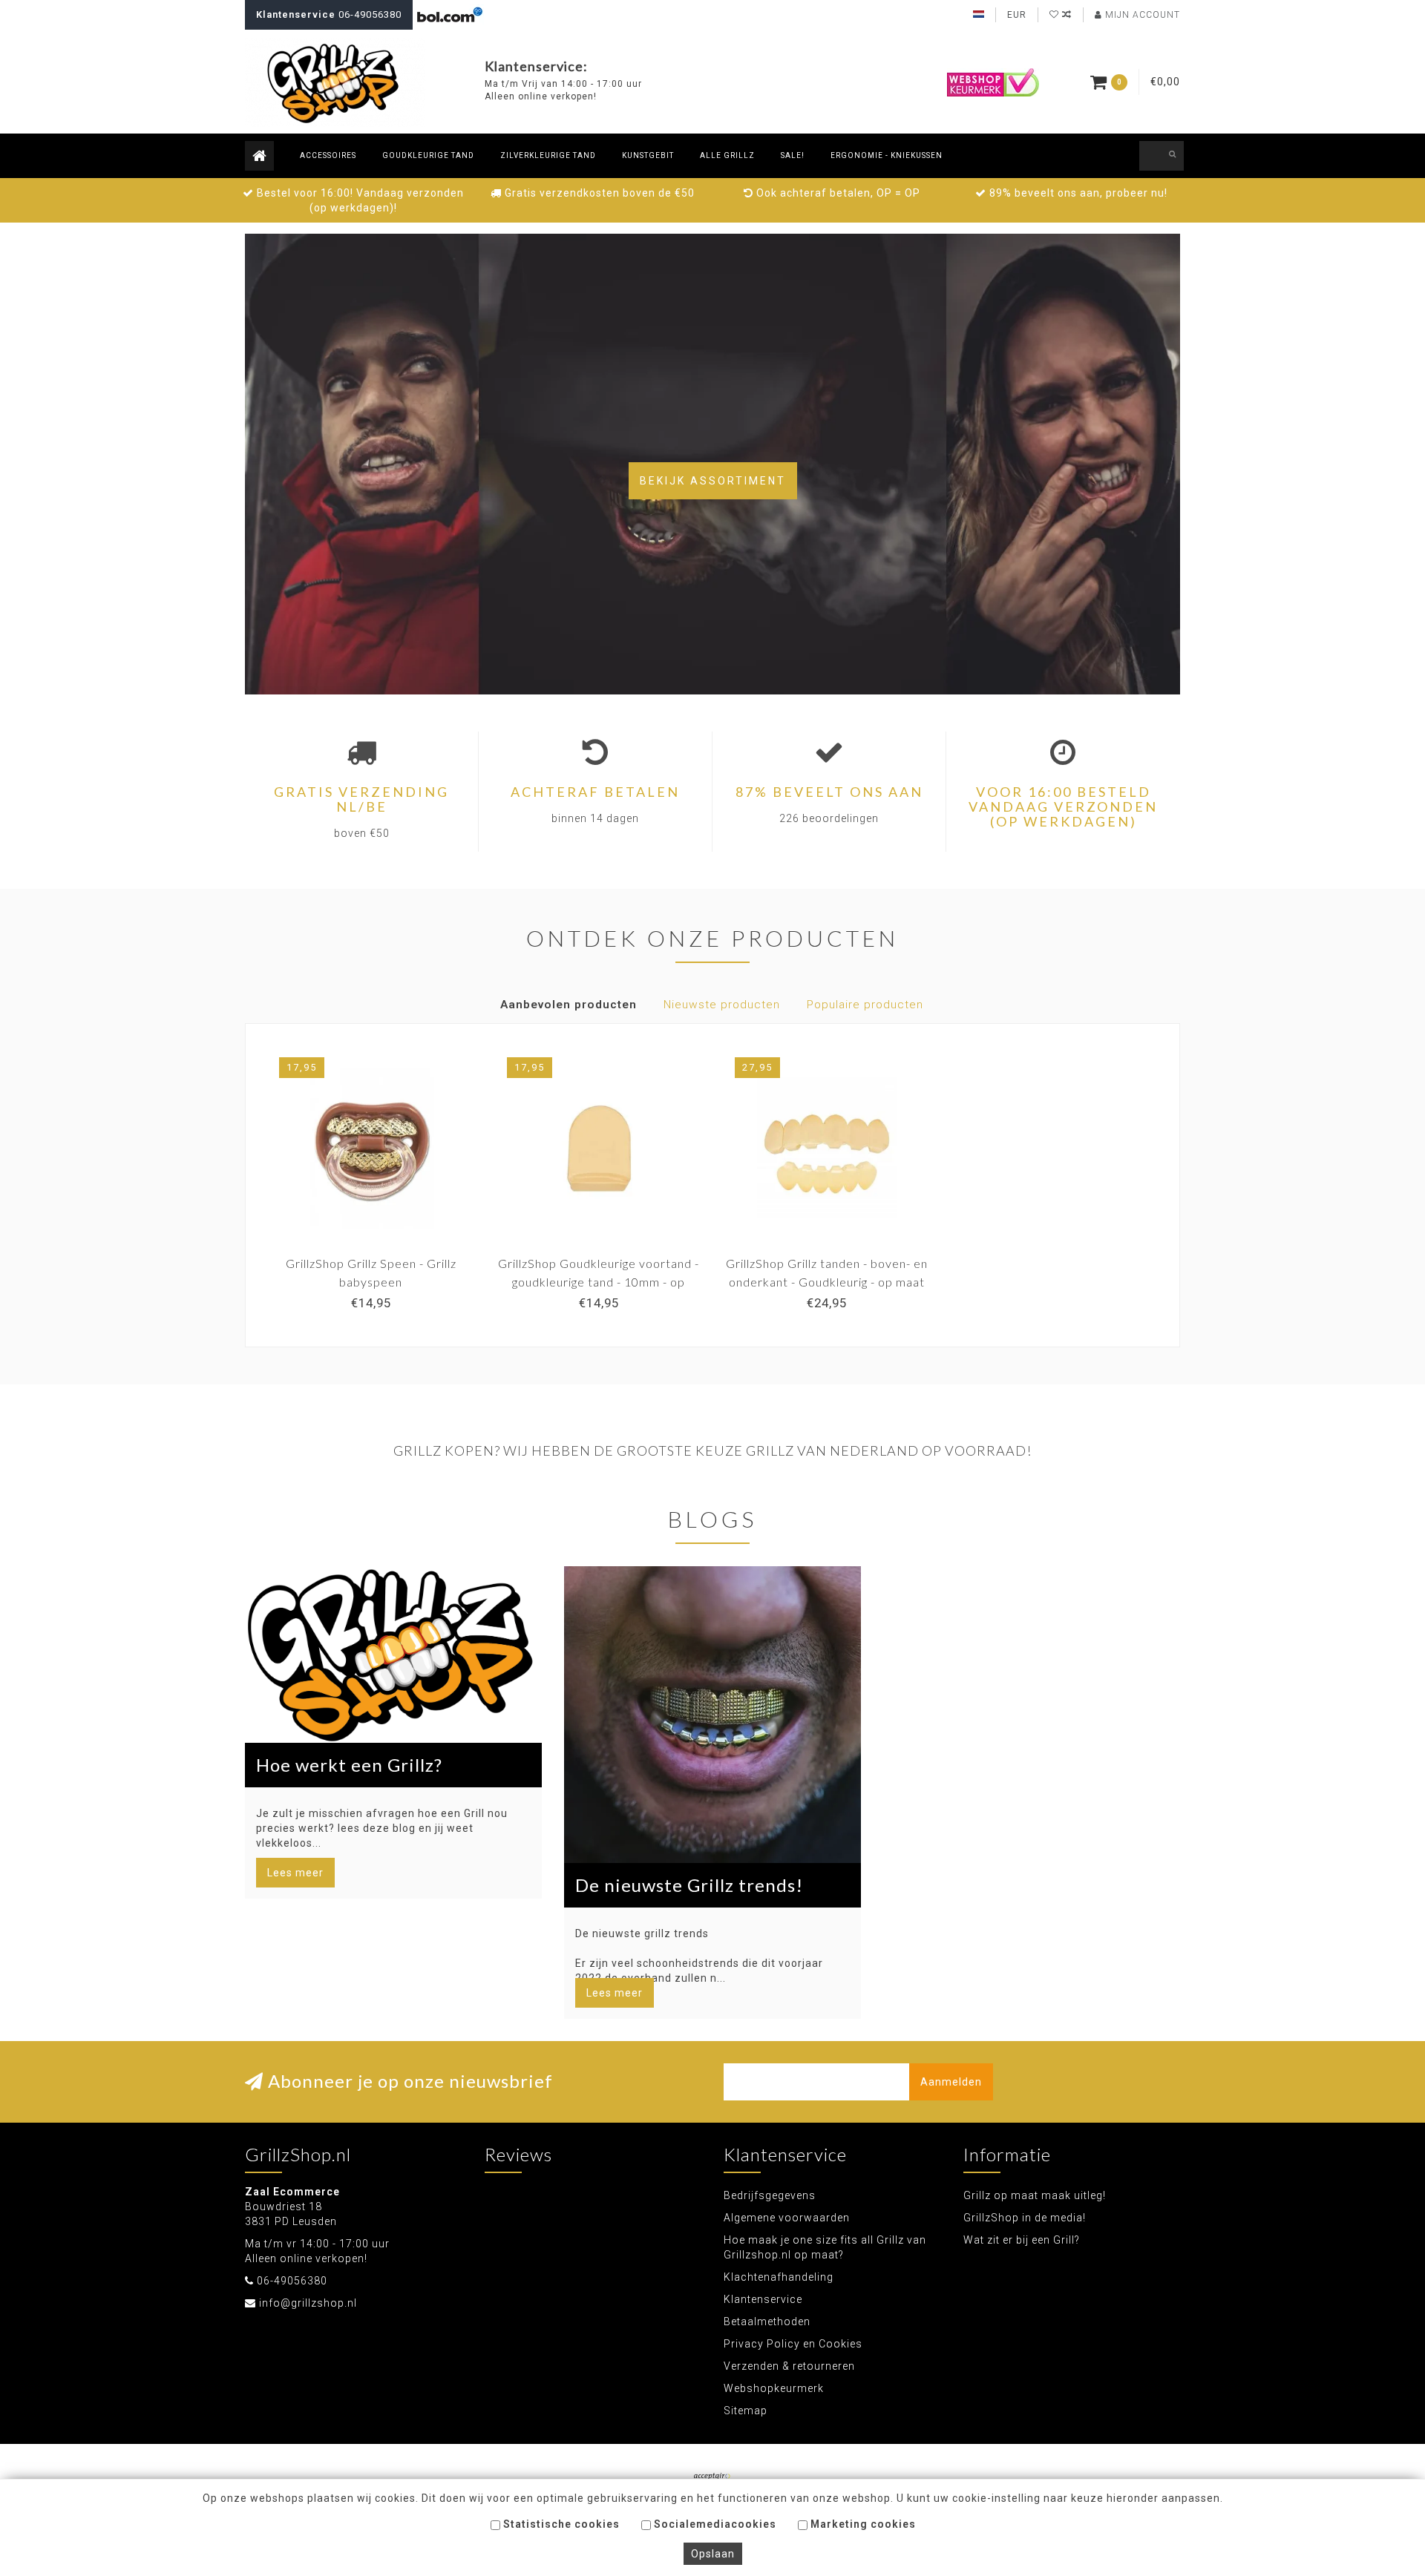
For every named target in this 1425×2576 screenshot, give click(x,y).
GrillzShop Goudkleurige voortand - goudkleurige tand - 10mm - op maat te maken (599, 1282)
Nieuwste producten (722, 1005)
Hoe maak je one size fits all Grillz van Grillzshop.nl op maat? (825, 2247)
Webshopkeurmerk (774, 2388)
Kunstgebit (648, 155)
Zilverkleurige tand (548, 155)
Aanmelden (951, 2082)
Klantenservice (763, 2299)
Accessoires (328, 155)
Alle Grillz (727, 155)
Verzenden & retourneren (789, 2366)
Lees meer (295, 1873)
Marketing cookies (862, 2524)
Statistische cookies (560, 2524)
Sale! (793, 155)
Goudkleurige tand (428, 155)
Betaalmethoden (767, 2322)
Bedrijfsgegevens (770, 2195)
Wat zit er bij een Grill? (1022, 2240)
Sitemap (746, 2411)
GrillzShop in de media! (1025, 2218)
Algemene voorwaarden (787, 2218)
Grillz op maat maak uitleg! (1035, 2195)
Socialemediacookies (714, 2524)
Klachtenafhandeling (779, 2277)
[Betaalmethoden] (712, 2477)
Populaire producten (865, 1005)
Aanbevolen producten (569, 1005)
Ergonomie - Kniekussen (887, 155)
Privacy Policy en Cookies (793, 2344)
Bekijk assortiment (713, 481)
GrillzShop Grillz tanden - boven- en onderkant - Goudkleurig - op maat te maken (827, 1282)
